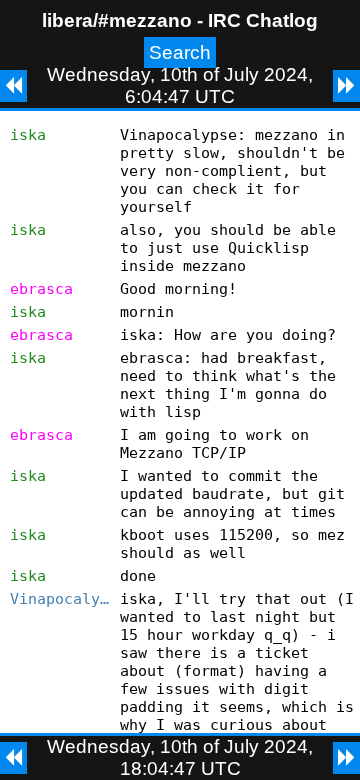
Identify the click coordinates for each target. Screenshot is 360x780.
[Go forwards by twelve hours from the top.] (346, 86)
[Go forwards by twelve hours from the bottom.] (346, 758)
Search (180, 52)
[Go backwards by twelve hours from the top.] (13, 86)
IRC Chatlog (263, 20)
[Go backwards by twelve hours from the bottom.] (13, 758)
